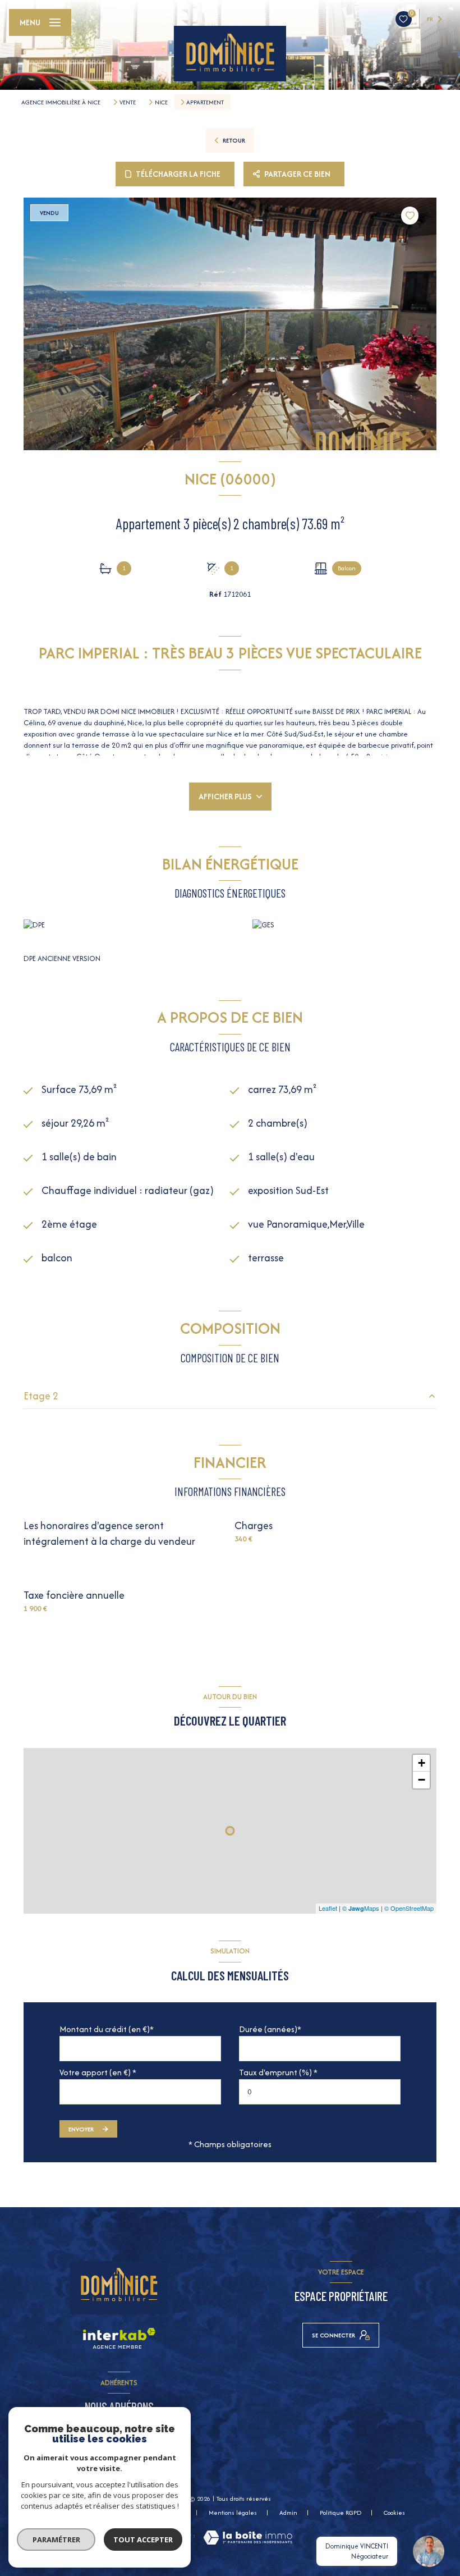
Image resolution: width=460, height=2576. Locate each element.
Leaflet (328, 1908)
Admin (288, 2513)
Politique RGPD (341, 2513)
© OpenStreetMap (409, 1908)
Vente (128, 102)
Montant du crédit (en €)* (107, 2029)
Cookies (394, 2513)
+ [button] (422, 1763)
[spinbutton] (320, 2092)
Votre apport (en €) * (98, 2072)
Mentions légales (233, 2513)
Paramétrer (56, 2540)
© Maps (361, 1908)
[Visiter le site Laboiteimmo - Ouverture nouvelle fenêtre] (248, 2538)
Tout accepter (143, 2540)
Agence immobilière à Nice (61, 102)
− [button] (422, 1780)
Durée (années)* (270, 2029)
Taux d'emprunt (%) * (278, 2072)
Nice (161, 102)
